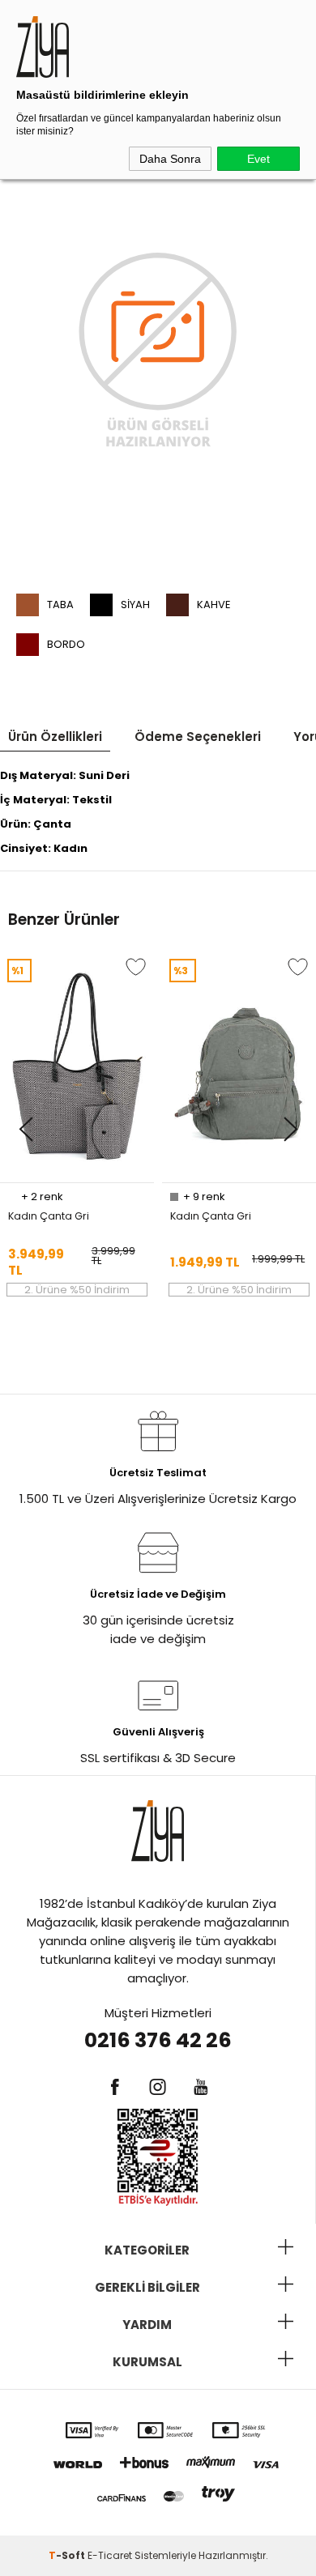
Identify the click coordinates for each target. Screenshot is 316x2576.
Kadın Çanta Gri (49, 1216)
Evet (258, 159)
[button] (26, 1130)
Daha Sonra (170, 159)
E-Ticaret (110, 2555)
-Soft (68, 2555)
